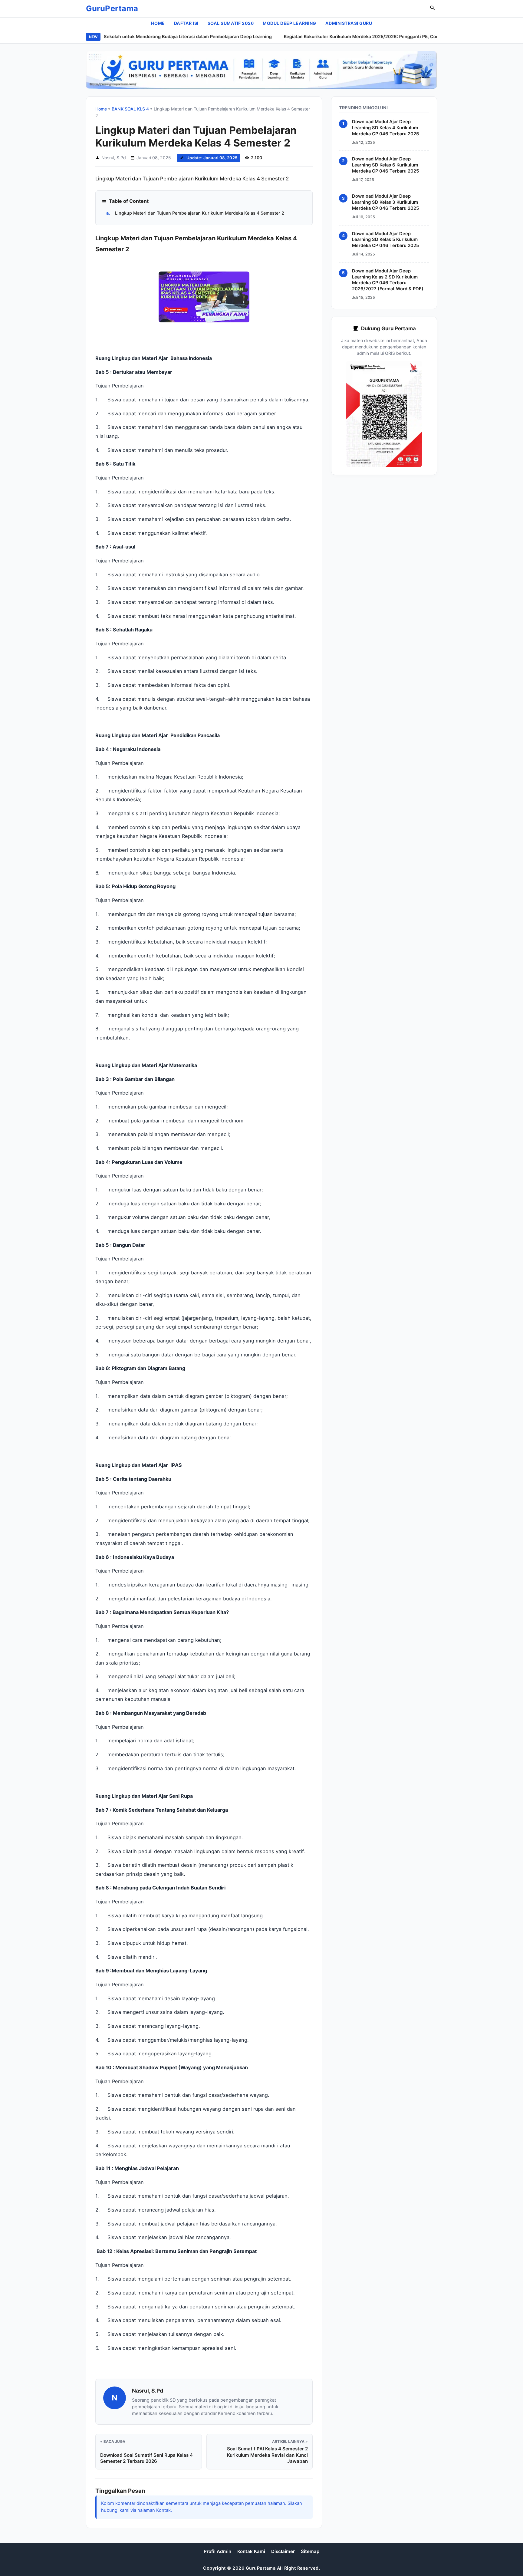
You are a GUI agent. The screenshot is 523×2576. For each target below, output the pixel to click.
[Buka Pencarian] (433, 9)
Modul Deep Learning (289, 23)
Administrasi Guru (349, 23)
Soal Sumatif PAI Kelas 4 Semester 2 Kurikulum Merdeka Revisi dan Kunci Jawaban (267, 2455)
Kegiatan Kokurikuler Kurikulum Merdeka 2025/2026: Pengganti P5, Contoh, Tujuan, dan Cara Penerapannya (371, 37)
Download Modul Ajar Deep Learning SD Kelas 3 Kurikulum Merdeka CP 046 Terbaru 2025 (385, 202)
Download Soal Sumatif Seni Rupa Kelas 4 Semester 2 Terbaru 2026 (146, 2458)
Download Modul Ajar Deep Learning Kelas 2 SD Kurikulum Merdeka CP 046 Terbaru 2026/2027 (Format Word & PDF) (388, 280)
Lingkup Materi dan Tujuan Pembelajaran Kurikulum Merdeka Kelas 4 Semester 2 (195, 213)
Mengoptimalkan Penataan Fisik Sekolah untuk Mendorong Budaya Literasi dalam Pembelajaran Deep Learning (124, 37)
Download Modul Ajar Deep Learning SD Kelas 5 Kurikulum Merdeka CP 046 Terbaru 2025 (385, 239)
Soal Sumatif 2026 (231, 23)
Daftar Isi (186, 23)
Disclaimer (283, 2551)
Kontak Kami (251, 2551)
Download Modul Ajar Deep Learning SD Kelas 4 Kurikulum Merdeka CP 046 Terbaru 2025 (385, 128)
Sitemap (310, 2551)
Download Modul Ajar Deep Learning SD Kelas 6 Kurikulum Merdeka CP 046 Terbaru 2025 (385, 165)
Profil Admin (217, 2551)
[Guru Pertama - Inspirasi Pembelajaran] (261, 70)
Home (158, 23)
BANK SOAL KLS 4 (130, 109)
